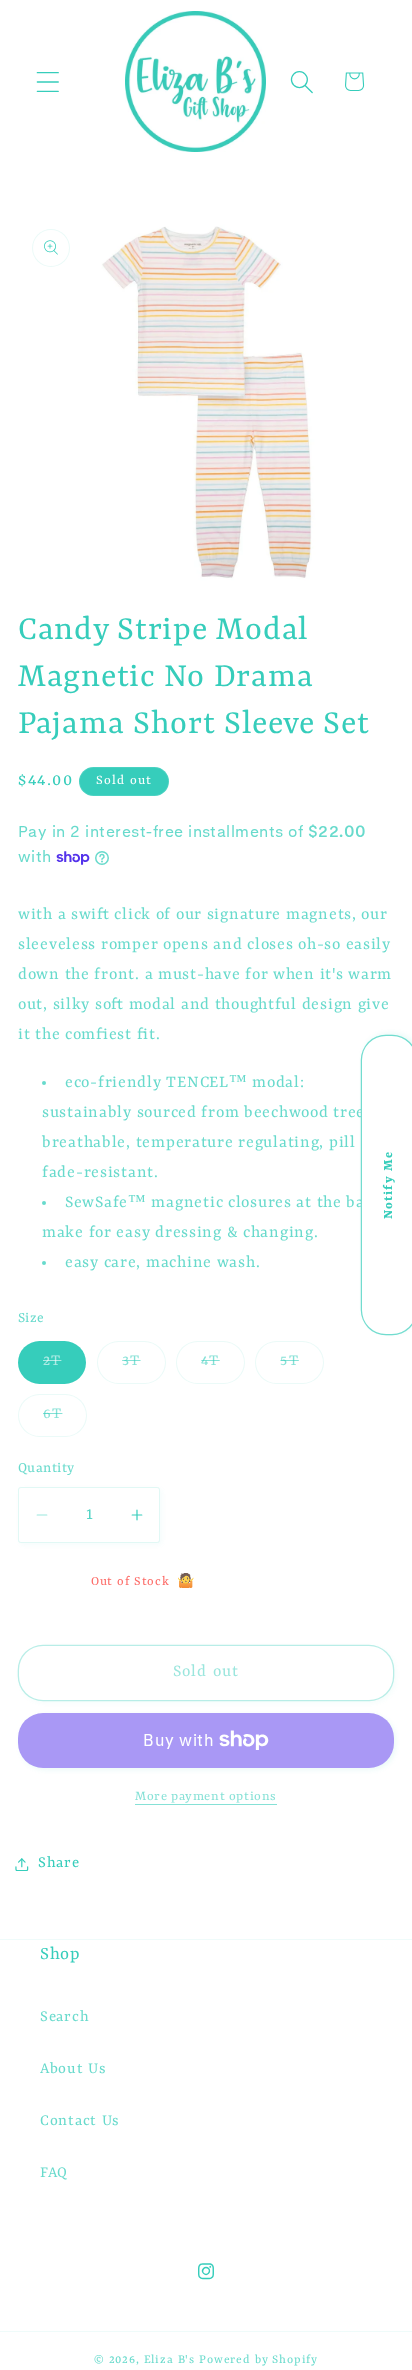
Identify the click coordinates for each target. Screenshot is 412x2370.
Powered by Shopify (258, 2360)
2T (64, 1368)
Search (64, 2017)
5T (301, 1368)
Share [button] (59, 1863)
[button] (48, 81)
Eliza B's (170, 2360)
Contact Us (80, 2121)
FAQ (54, 2173)
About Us (73, 2069)
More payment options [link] (206, 1797)
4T (222, 1368)
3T (143, 1368)
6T (65, 1421)
